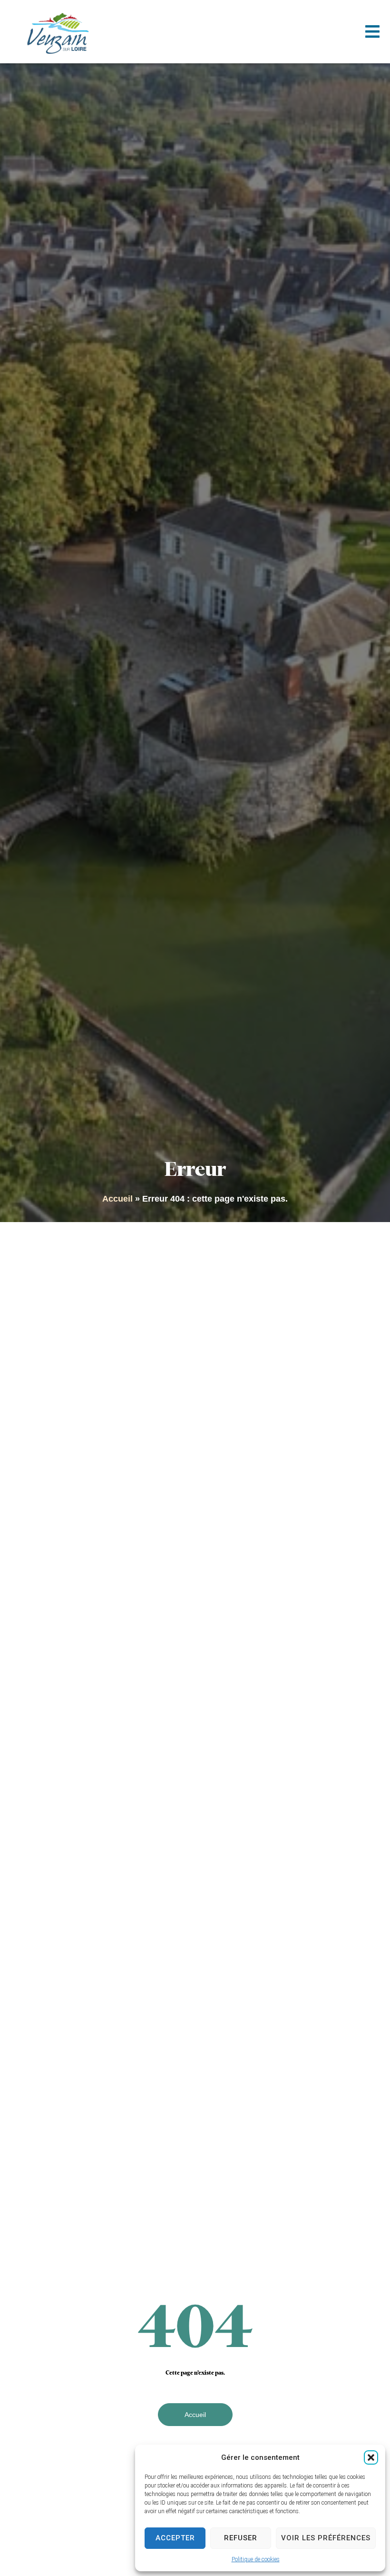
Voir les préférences (326, 2538)
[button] (371, 2457)
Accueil (117, 1199)
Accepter (175, 2538)
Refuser (241, 2538)
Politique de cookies (256, 2559)
